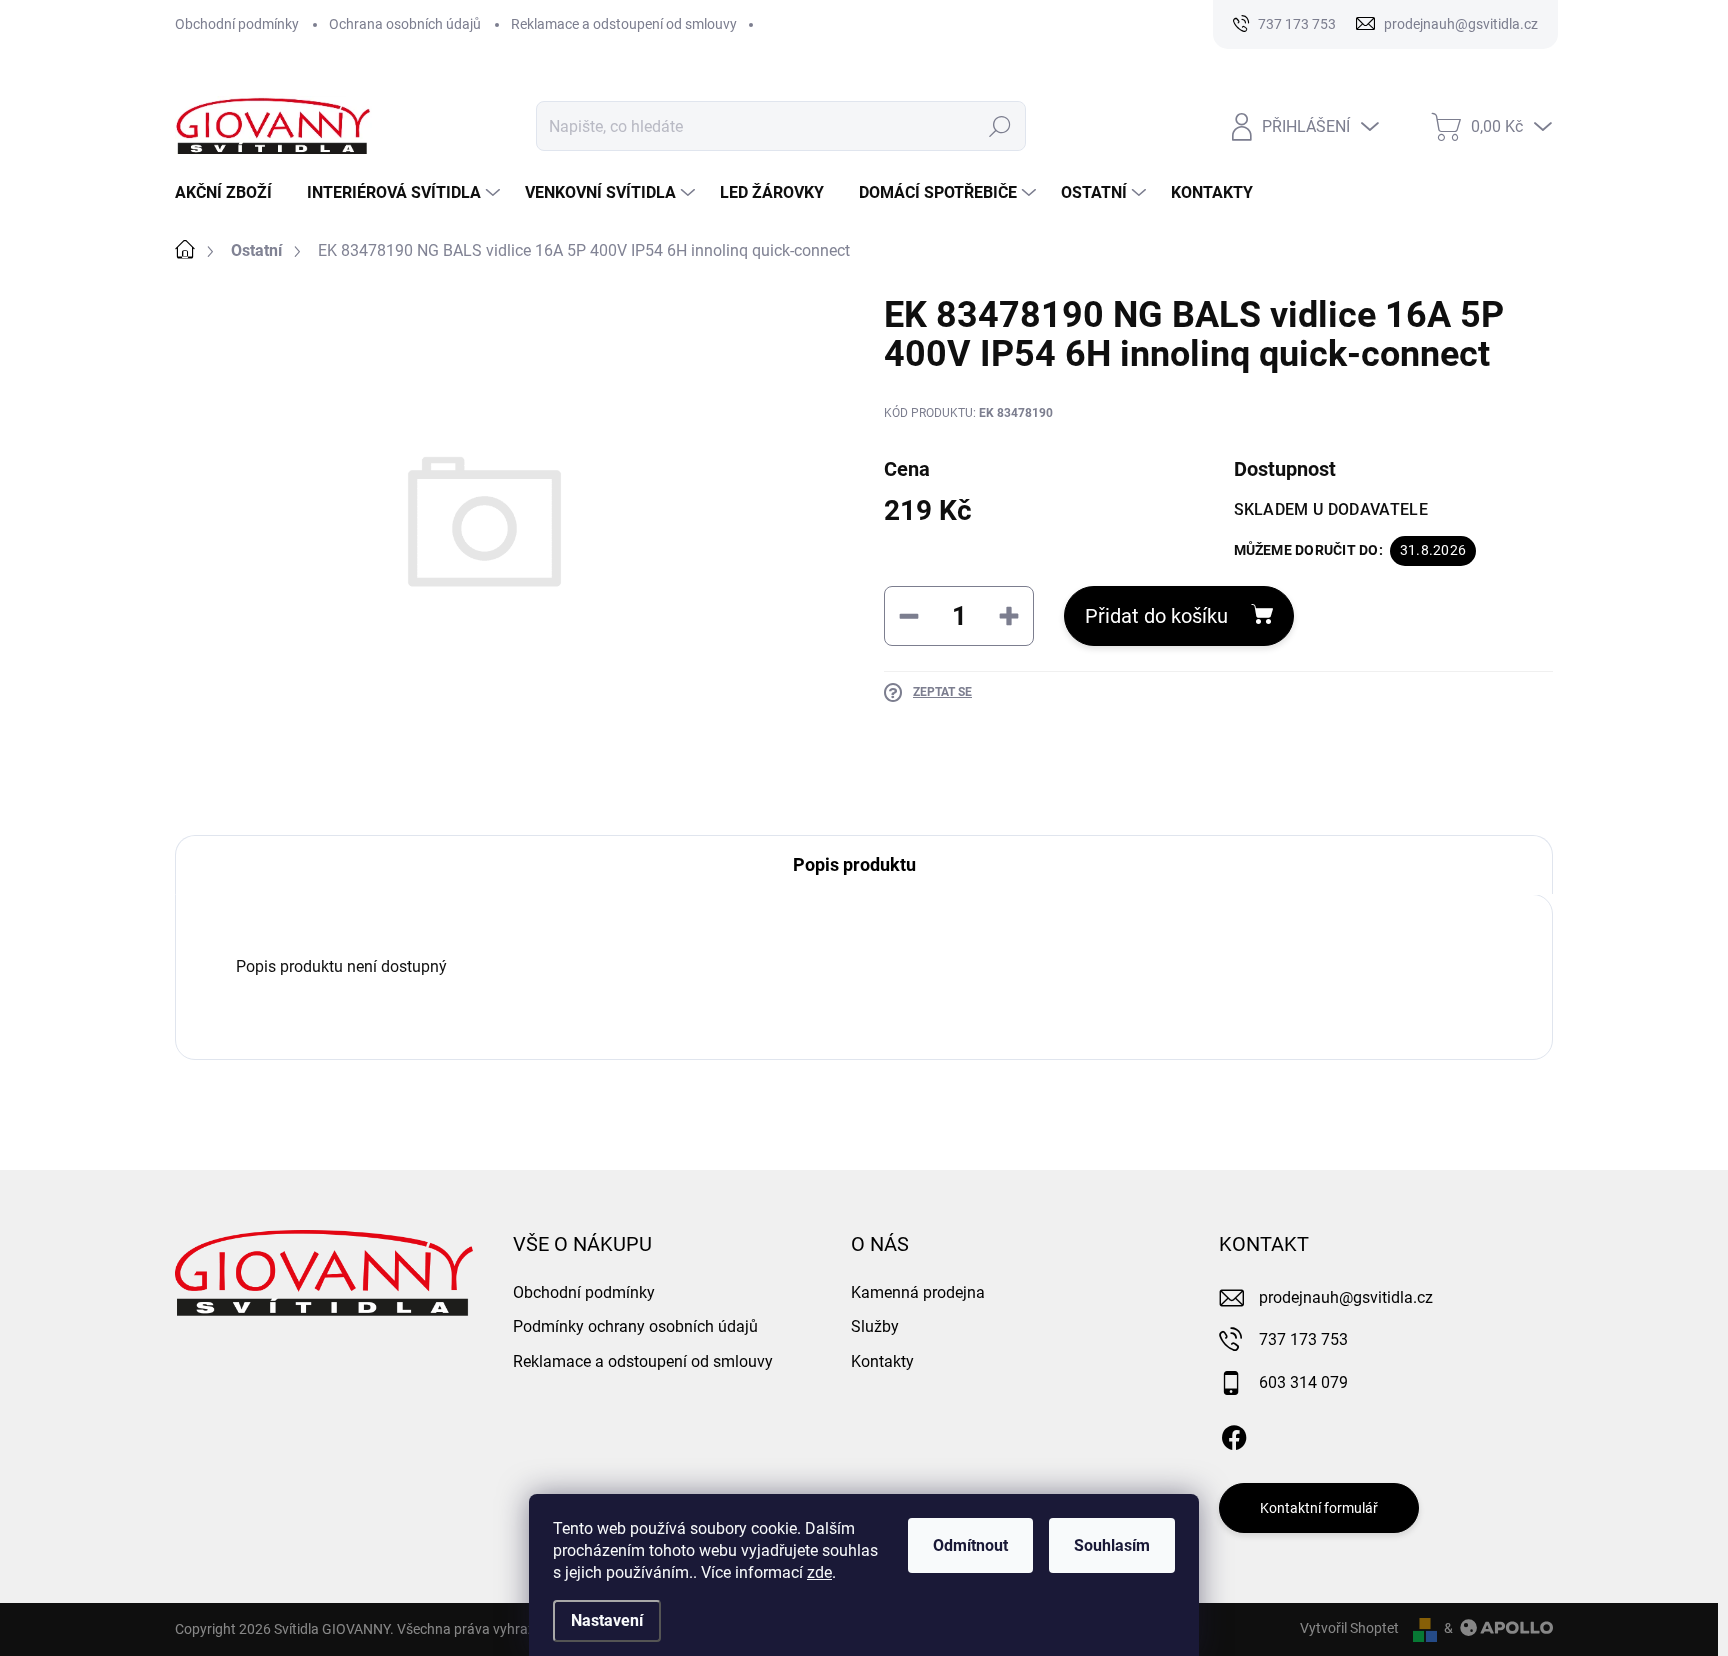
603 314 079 (1303, 1382)
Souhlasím (1112, 1545)
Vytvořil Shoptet (1349, 1628)
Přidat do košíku (1156, 616)
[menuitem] (231, 193)
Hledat (1000, 126)
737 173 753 (1303, 1339)
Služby (875, 1326)
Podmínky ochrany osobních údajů (635, 1326)
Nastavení (607, 1620)
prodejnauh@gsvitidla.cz (1346, 1297)
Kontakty (882, 1361)
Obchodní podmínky (237, 24)
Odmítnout (970, 1545)
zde (819, 1572)
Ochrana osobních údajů (405, 24)
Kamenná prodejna (918, 1292)
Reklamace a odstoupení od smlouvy (624, 24)
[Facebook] (1234, 1434)
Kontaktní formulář (1319, 1508)
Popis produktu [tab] (854, 864)
